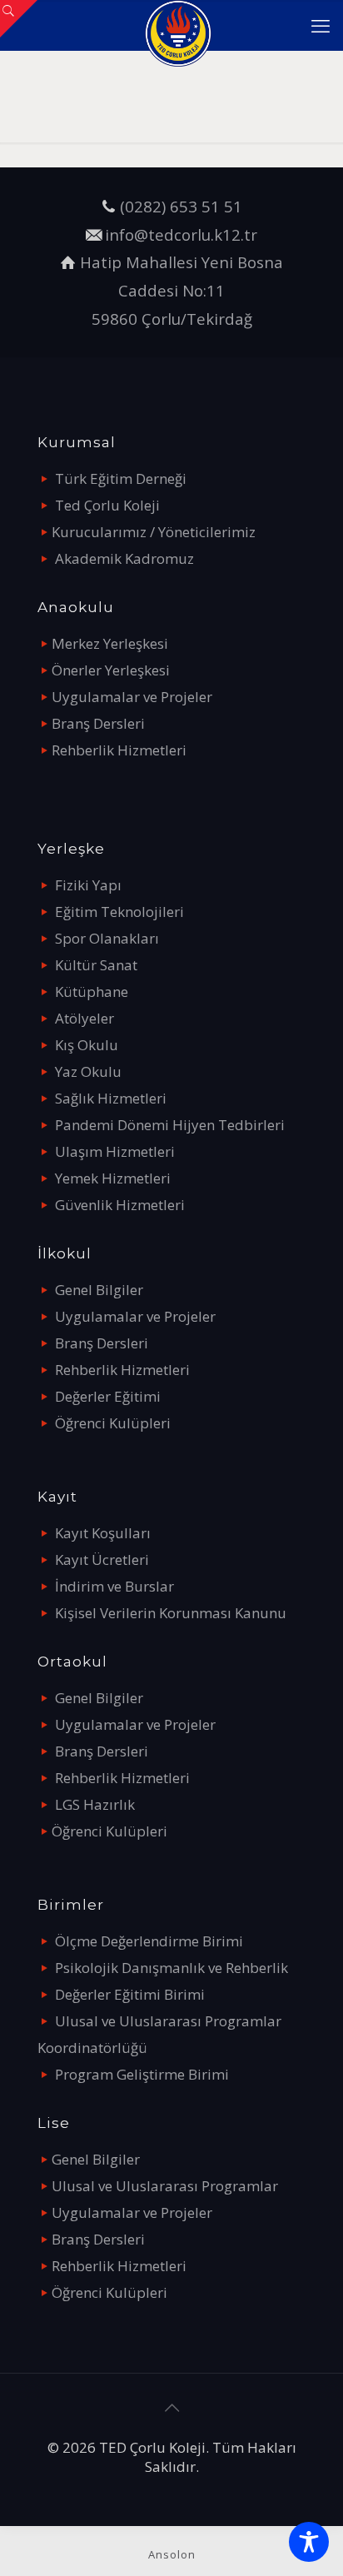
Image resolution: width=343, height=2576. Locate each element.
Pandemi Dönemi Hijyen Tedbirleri (170, 1125)
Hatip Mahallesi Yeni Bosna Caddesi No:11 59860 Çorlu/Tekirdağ (181, 290)
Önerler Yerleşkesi (111, 670)
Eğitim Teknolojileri (119, 912)
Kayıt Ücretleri (102, 1560)
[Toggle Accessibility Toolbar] (309, 2542)
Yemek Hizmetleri (113, 1178)
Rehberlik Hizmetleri (119, 750)
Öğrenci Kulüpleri (113, 1423)
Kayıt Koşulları (103, 1533)
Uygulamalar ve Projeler (132, 697)
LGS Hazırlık (95, 1804)
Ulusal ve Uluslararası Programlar (165, 2186)
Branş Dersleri (98, 723)
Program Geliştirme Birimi (142, 2074)
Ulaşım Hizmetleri (115, 1151)
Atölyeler (85, 1018)
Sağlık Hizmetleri (111, 1098)
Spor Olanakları (107, 938)
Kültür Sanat (96, 965)
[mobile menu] (321, 25)
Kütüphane (92, 992)
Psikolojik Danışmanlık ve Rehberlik (171, 1968)
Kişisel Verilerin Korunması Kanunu (171, 1613)
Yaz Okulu (88, 1071)
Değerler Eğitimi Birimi (130, 1994)
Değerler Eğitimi (108, 1396)
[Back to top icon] (171, 2408)
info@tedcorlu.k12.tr (181, 234)
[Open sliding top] (19, 19)
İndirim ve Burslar (114, 1586)
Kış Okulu (87, 1045)
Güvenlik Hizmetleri (120, 1205)
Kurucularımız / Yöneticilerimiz (154, 532)
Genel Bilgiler (99, 1290)
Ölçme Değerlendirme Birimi (149, 1941)
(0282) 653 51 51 (181, 206)
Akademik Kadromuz (124, 558)
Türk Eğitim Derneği (121, 478)
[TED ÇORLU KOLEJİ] (178, 25)
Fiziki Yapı (88, 885)
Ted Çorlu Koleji (107, 505)
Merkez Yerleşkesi (110, 643)
